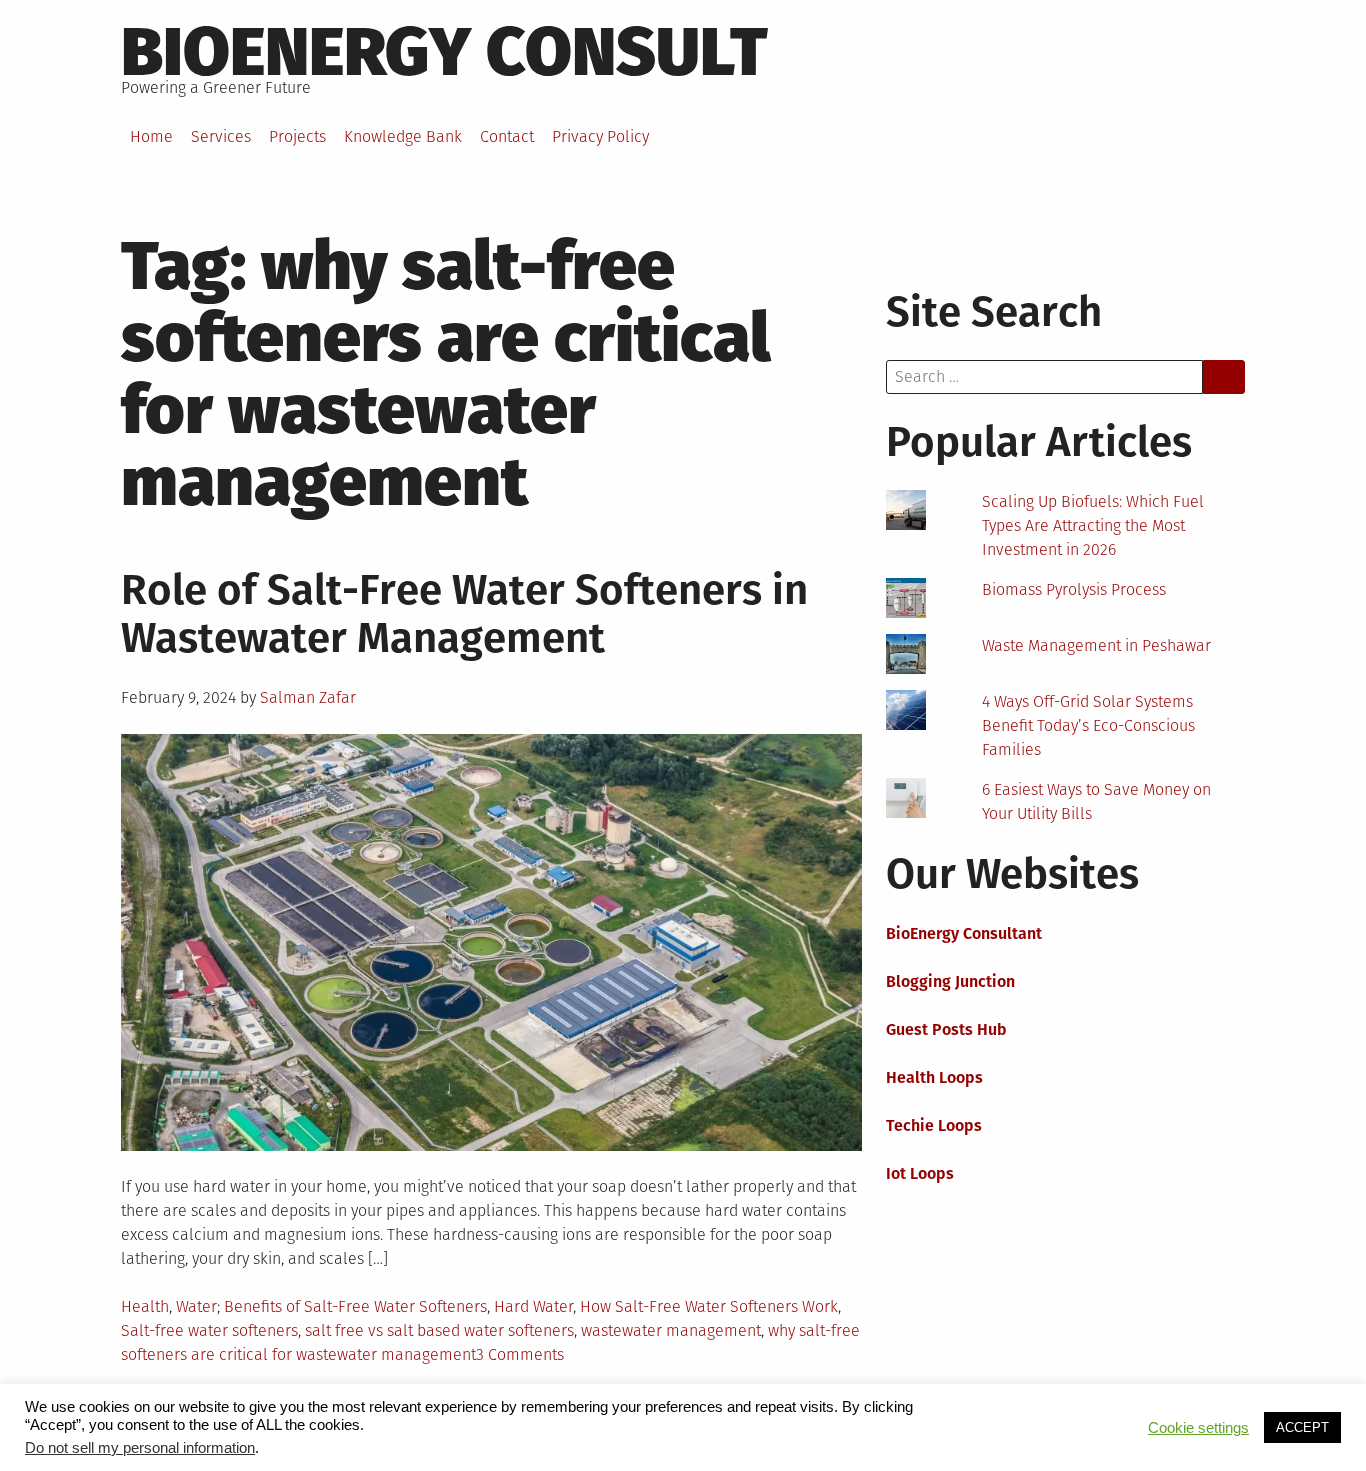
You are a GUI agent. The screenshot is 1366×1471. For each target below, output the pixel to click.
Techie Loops (934, 1125)
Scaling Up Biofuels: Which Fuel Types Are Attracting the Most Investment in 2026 (1093, 525)
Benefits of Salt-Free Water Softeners (355, 1306)
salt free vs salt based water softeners (439, 1330)
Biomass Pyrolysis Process (1074, 589)
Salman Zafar (308, 697)
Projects (297, 136)
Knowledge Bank (403, 136)
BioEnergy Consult (444, 52)
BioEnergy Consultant (964, 933)
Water (196, 1306)
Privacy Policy (600, 136)
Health (145, 1306)
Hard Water (533, 1306)
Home (151, 136)
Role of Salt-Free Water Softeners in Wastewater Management (464, 614)
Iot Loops (920, 1173)
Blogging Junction (950, 981)
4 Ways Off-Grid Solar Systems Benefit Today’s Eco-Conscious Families (1088, 725)
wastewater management (671, 1330)
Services (221, 136)
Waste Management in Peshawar (1096, 645)
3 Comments (520, 1354)
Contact (507, 136)
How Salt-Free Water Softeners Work (709, 1306)
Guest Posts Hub (946, 1029)
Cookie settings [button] (1198, 1428)
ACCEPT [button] (1302, 1427)
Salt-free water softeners (209, 1330)
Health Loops (934, 1077)
